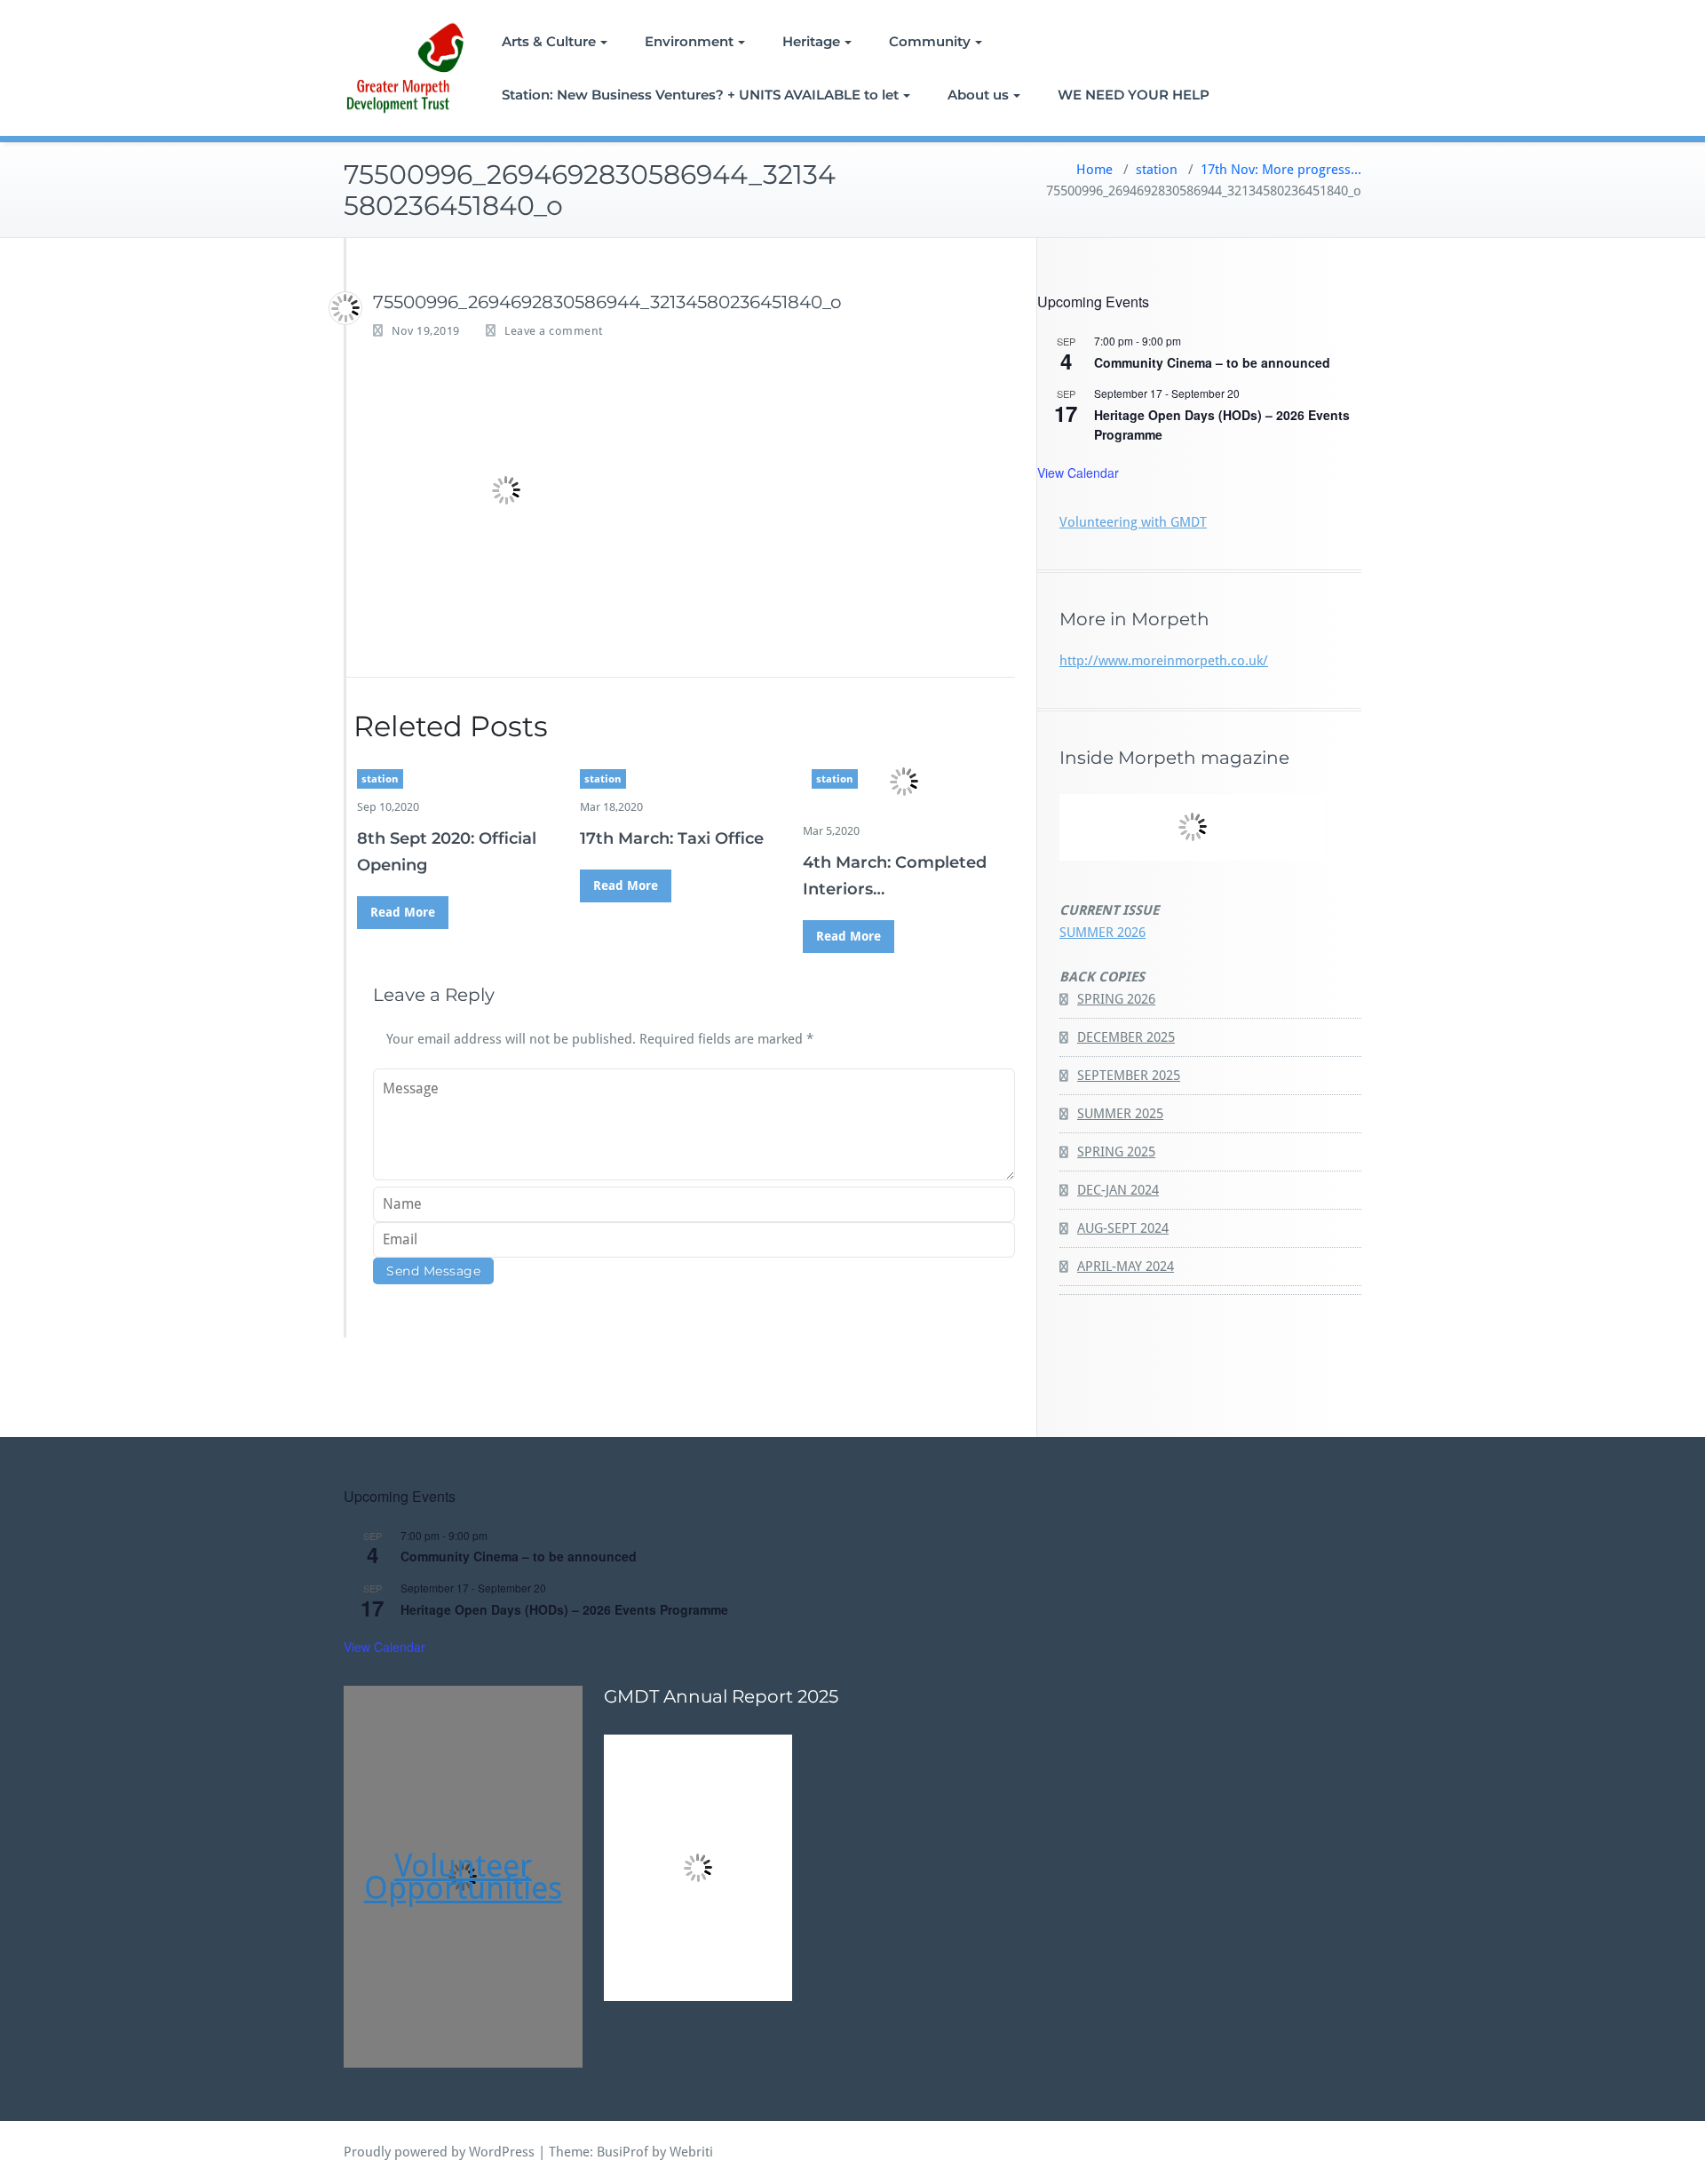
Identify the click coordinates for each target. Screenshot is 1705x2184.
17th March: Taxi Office (672, 838)
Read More (403, 912)
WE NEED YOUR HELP (1134, 95)
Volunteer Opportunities (463, 1877)
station (1157, 170)
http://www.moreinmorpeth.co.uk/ (1164, 661)
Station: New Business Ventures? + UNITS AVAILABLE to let (700, 95)
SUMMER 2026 (1102, 933)
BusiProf (623, 2152)
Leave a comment (554, 331)
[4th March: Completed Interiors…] (904, 782)
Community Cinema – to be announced (1212, 362)
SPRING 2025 (1116, 1152)
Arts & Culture (549, 41)
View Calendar (1078, 473)
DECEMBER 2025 (1126, 1037)
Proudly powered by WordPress (439, 2152)
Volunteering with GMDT (1133, 522)
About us (978, 95)
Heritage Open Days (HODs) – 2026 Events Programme (564, 1609)
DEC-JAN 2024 (1118, 1190)
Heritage (811, 41)
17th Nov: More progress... (1281, 170)
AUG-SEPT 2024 (1123, 1228)
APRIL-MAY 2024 (1126, 1267)
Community (930, 41)
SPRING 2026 (1116, 999)
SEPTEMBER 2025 (1129, 1076)
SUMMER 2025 (1120, 1114)
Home (1094, 170)
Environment (689, 41)
